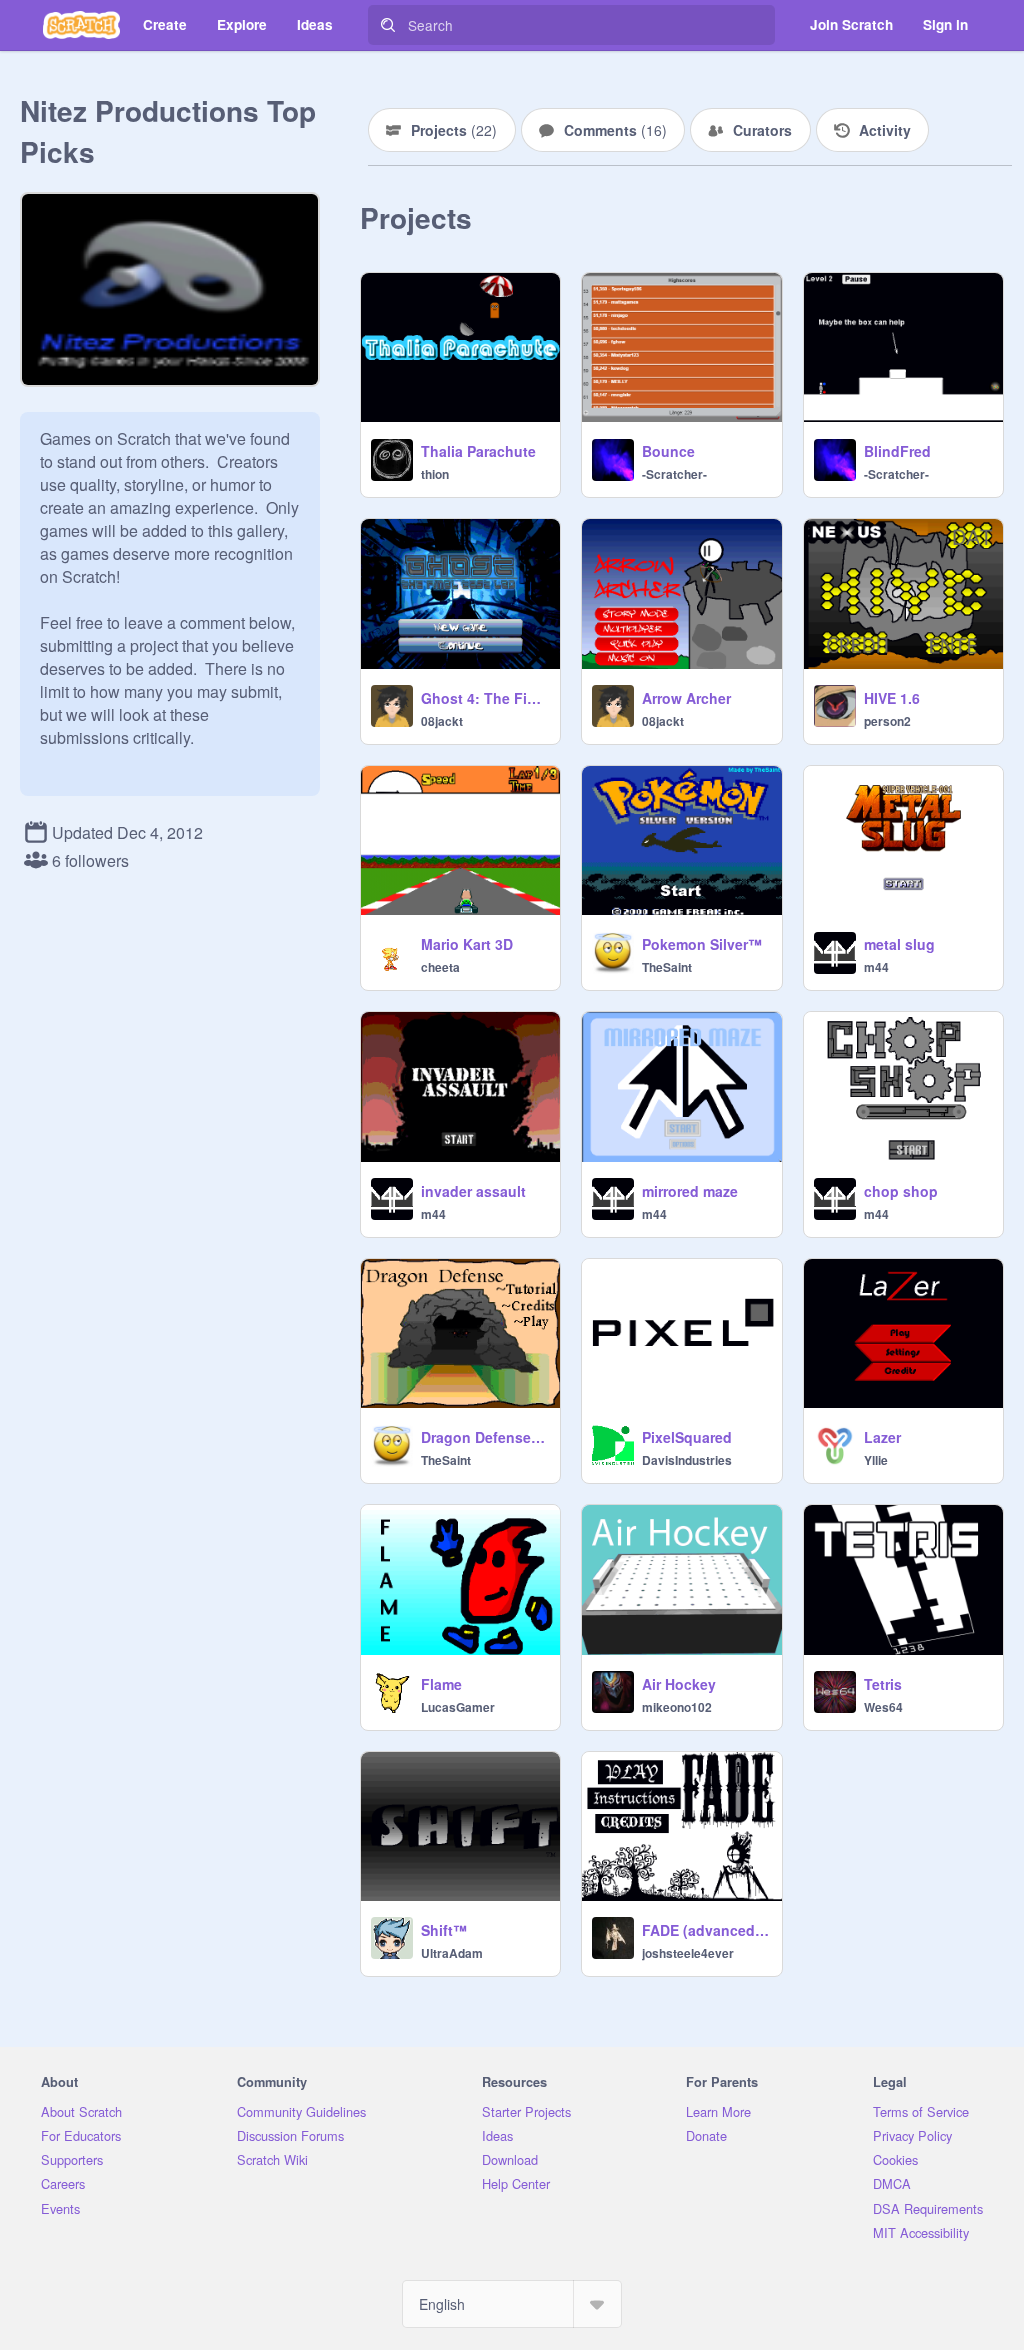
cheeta (440, 967)
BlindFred (897, 451)
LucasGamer (458, 1707)
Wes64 (883, 1707)
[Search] (388, 25)
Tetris (883, 1684)
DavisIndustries (687, 1460)
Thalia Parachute (478, 451)
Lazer (882, 1437)
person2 (887, 721)
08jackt (442, 721)
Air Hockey (679, 1684)
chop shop (901, 1191)
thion (435, 474)
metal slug (899, 944)
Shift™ (444, 1930)
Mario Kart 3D (467, 944)
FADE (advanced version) (705, 1930)
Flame (441, 1684)
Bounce (668, 451)
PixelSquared (687, 1437)
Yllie (876, 1460)
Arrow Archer (686, 698)
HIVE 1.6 (892, 698)
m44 (876, 967)
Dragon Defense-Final (484, 1437)
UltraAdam (452, 1953)
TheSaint (667, 967)
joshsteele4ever (688, 1953)
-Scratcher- (674, 474)
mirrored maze (690, 1191)
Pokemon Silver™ (702, 944)
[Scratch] (81, 25)
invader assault (473, 1191)
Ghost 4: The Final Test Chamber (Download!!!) (484, 698)
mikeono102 (677, 1707)
